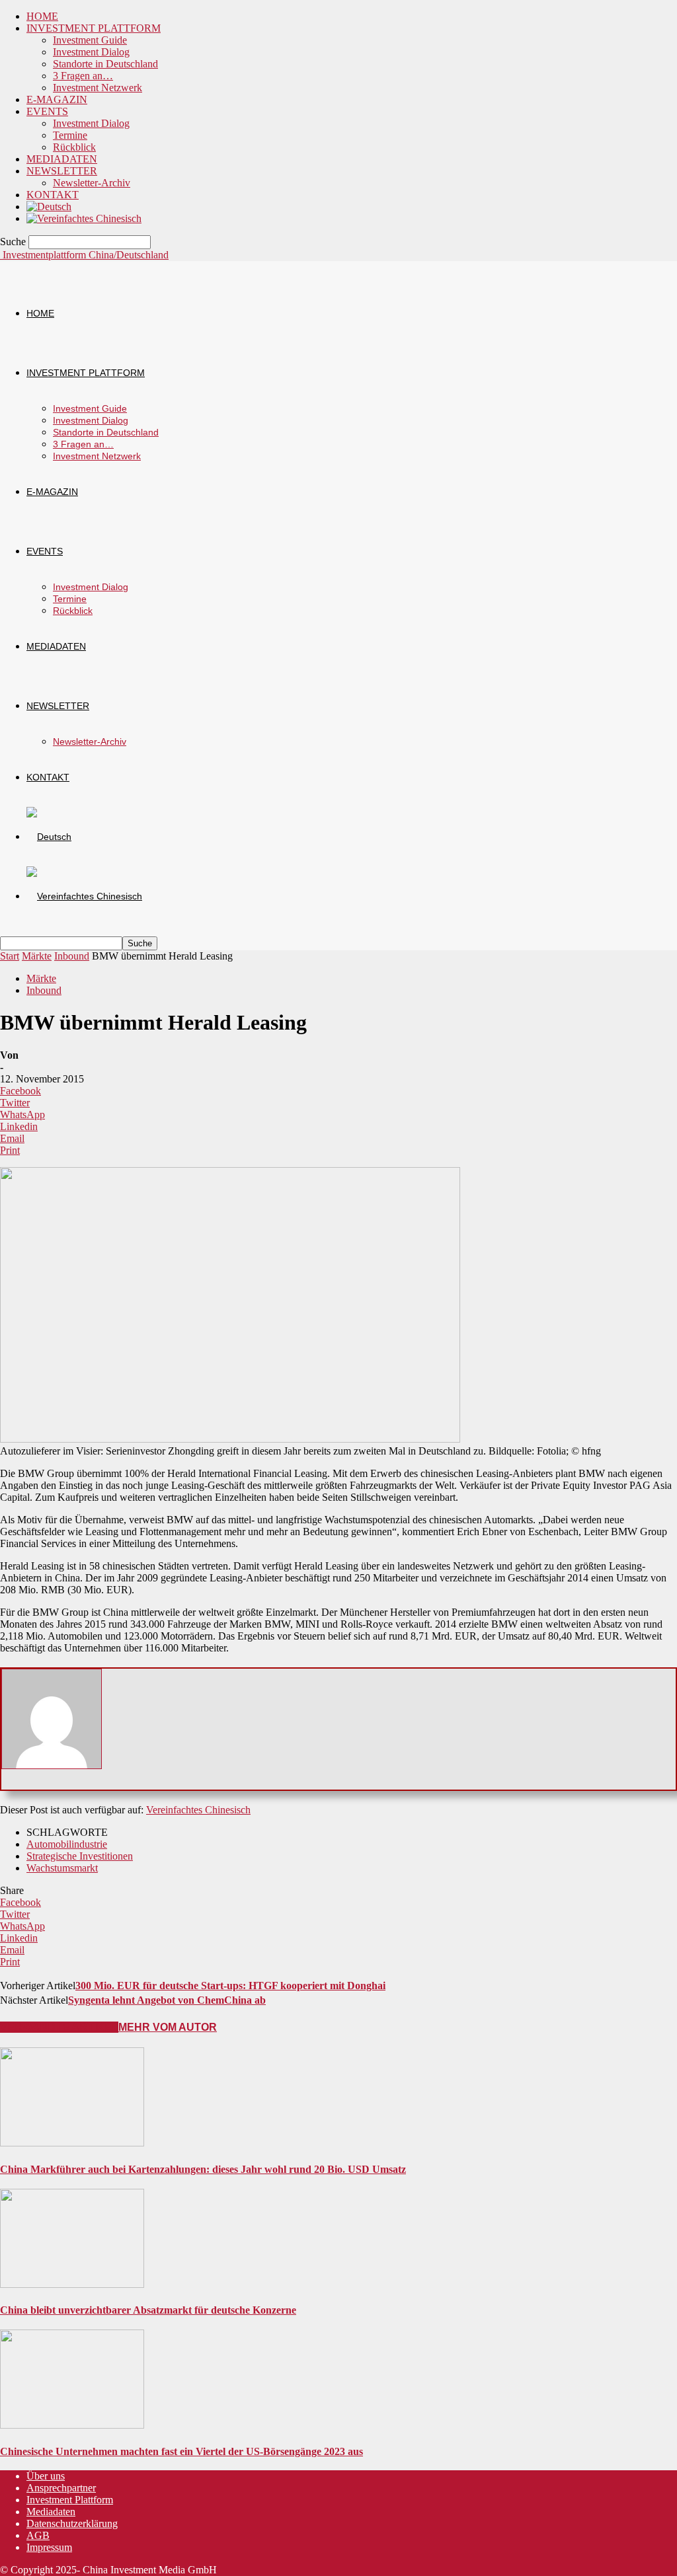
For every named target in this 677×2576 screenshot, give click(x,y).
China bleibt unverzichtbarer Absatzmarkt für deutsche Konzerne (148, 2310)
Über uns (46, 2476)
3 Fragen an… (83, 76)
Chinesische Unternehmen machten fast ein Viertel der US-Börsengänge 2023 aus (181, 2451)
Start (10, 956)
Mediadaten (51, 2512)
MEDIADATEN (62, 159)
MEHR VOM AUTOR (168, 2027)
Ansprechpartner (61, 2488)
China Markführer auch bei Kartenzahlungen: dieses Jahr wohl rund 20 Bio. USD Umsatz (203, 2169)
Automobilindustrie (67, 1844)
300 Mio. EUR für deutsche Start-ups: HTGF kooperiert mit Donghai (230, 1986)
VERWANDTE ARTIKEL (59, 2027)
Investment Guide (90, 40)
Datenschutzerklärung (72, 2523)
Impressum (49, 2547)
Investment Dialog (91, 52)
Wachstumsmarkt (62, 1868)
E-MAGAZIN (57, 99)
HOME (42, 16)
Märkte (37, 956)
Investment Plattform (70, 2500)
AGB (38, 2535)
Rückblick (74, 147)
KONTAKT (53, 195)
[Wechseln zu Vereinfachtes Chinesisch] (84, 218)
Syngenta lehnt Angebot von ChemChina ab (167, 2000)
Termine (70, 135)
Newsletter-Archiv (92, 183)
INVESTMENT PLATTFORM (94, 28)
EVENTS (47, 111)
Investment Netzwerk (98, 88)
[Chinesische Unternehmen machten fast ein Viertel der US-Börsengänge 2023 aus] (72, 2425)
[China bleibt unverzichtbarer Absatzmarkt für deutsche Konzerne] (72, 2284)
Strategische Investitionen (80, 1856)
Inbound (72, 956)
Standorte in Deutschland (105, 64)
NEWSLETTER (62, 171)
